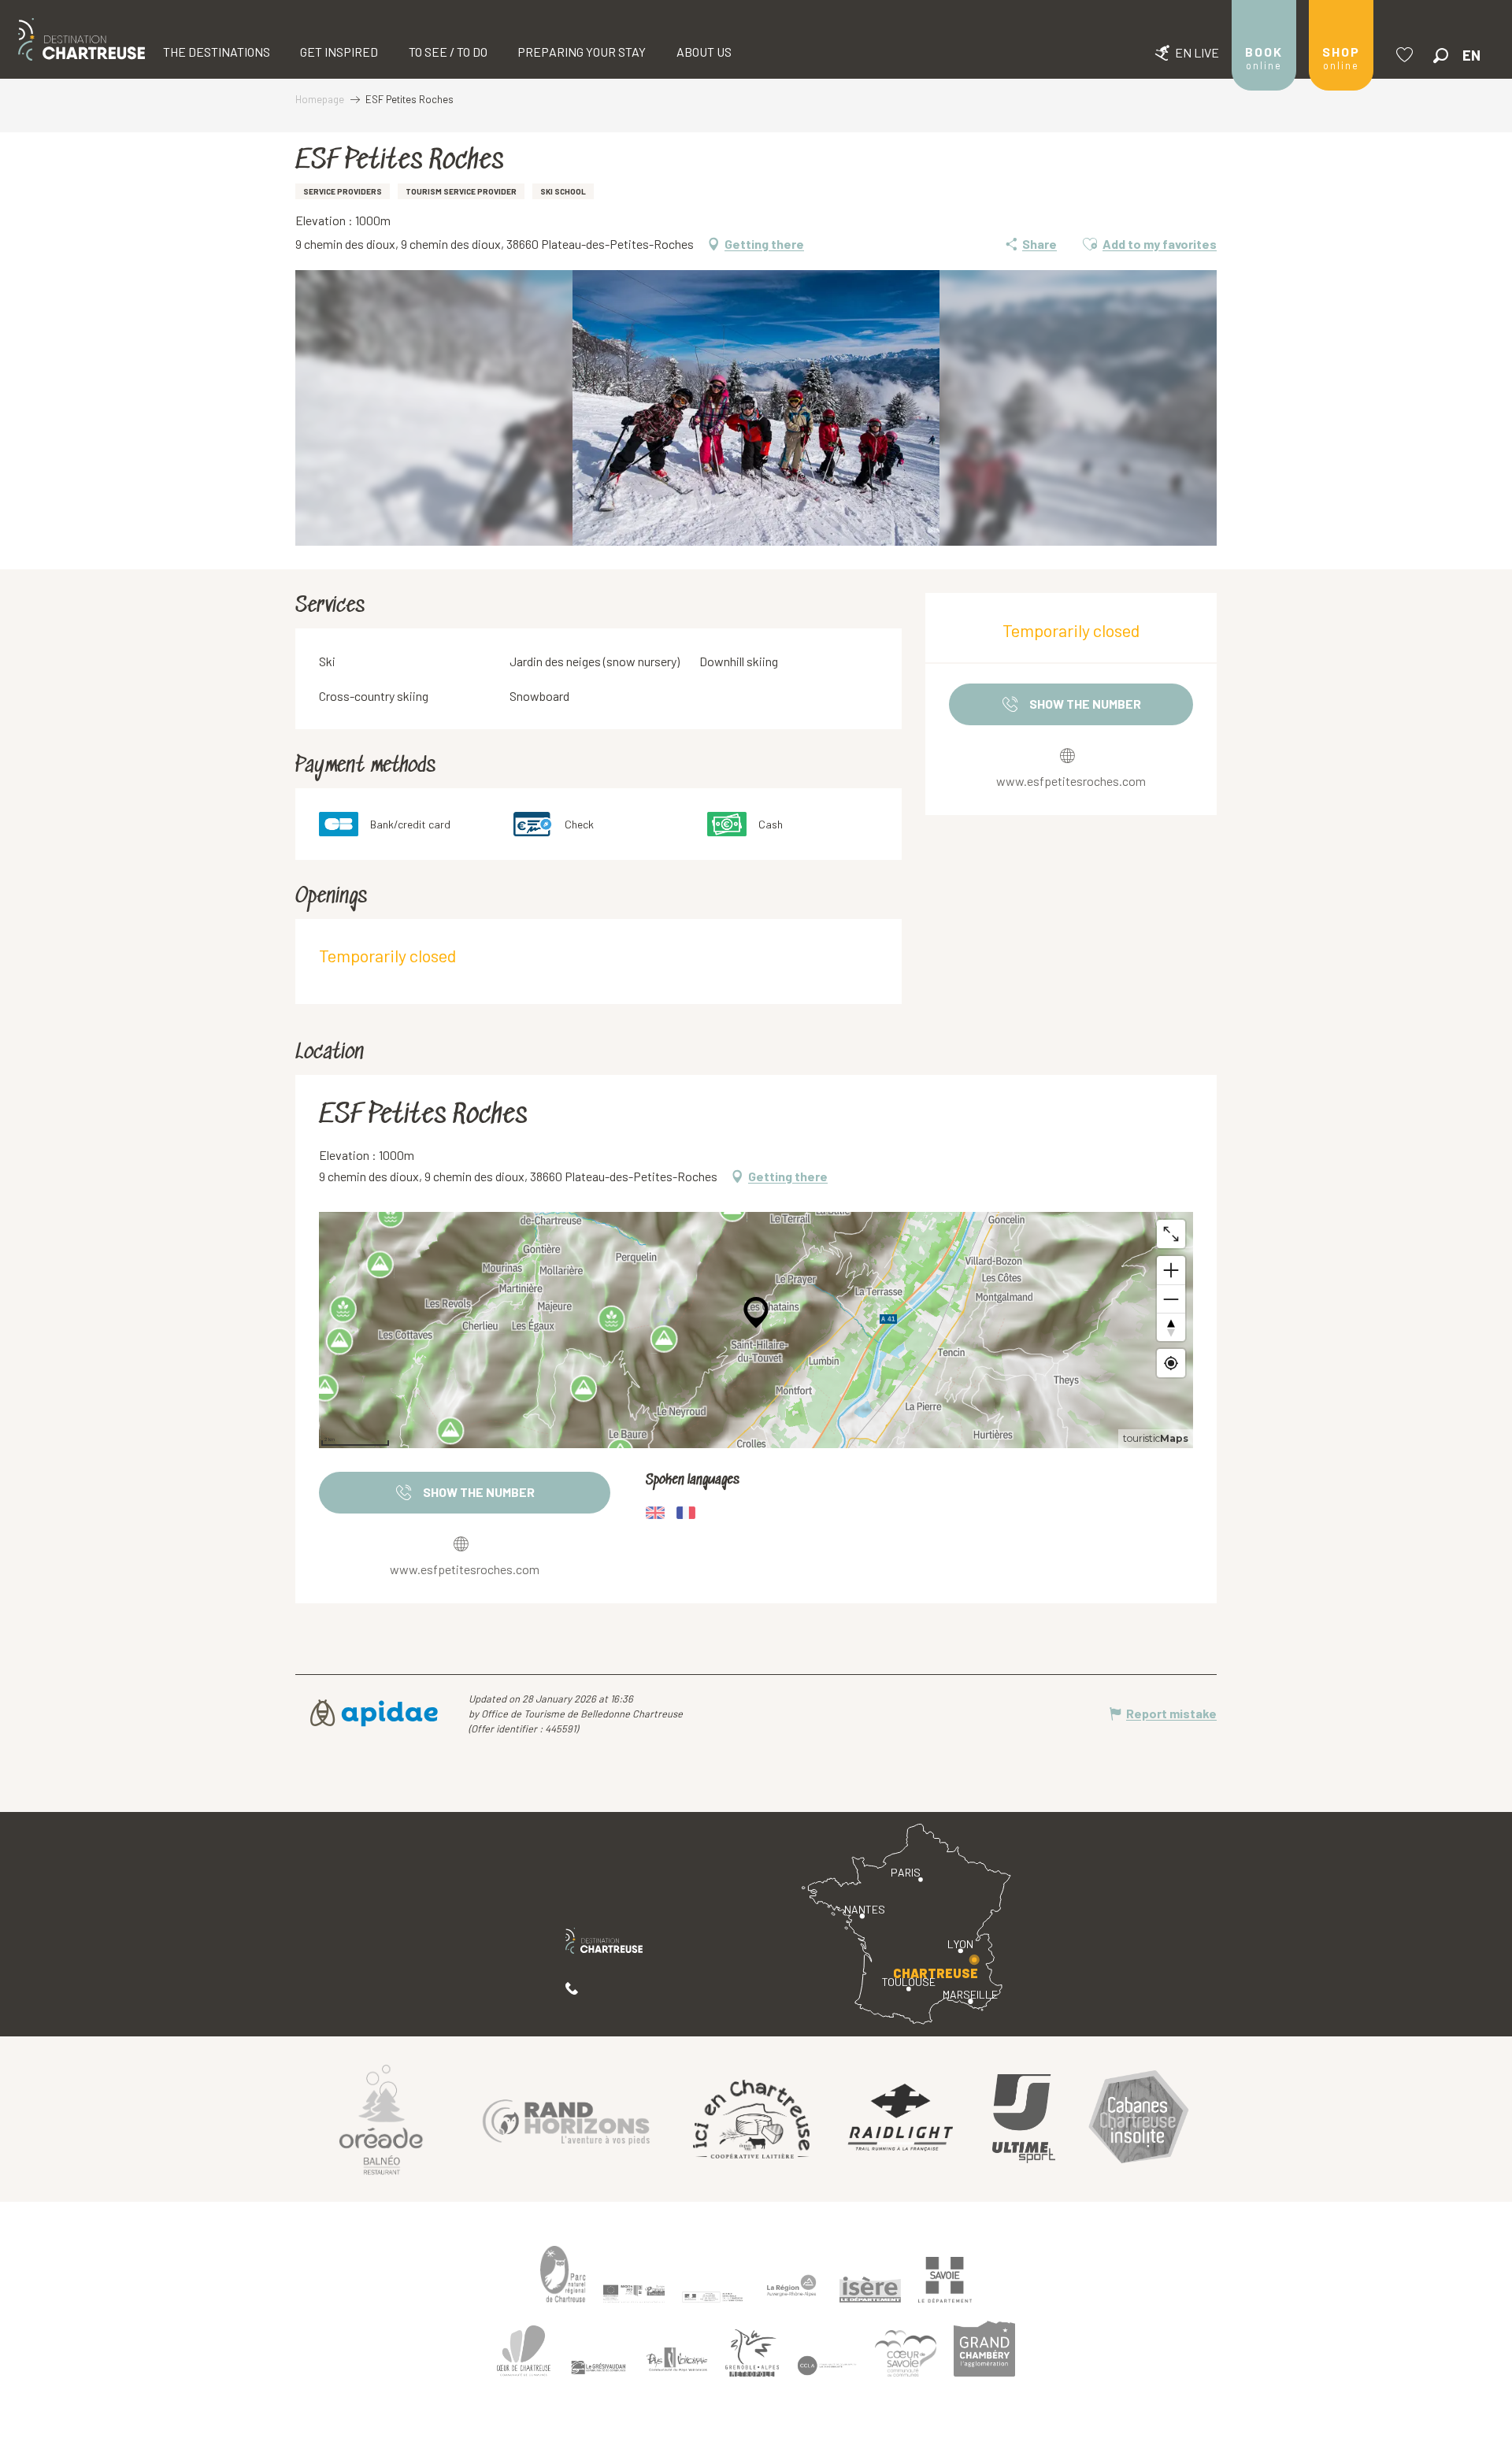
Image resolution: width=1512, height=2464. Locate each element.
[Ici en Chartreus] (751, 2119)
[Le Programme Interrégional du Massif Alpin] (634, 2294)
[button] (1441, 56)
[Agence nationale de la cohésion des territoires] (713, 2296)
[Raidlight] (901, 2119)
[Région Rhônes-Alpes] (791, 2286)
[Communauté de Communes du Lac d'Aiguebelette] (827, 2366)
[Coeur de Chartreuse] (524, 2351)
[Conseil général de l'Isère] (870, 2290)
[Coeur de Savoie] (906, 2353)
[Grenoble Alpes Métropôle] (752, 2353)
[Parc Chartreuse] (563, 2275)
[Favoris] (1406, 55)
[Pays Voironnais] (677, 2362)
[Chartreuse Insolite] (1139, 2119)
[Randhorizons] (566, 2119)
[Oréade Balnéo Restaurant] (381, 2119)
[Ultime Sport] (1024, 2119)
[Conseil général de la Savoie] (945, 2280)
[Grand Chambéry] (984, 2349)
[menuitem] (82, 39)
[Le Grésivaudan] (598, 2368)
